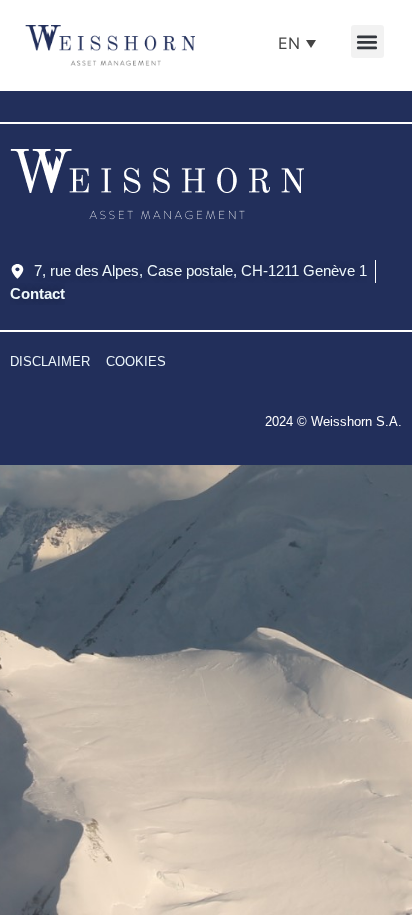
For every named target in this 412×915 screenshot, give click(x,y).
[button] (367, 41)
